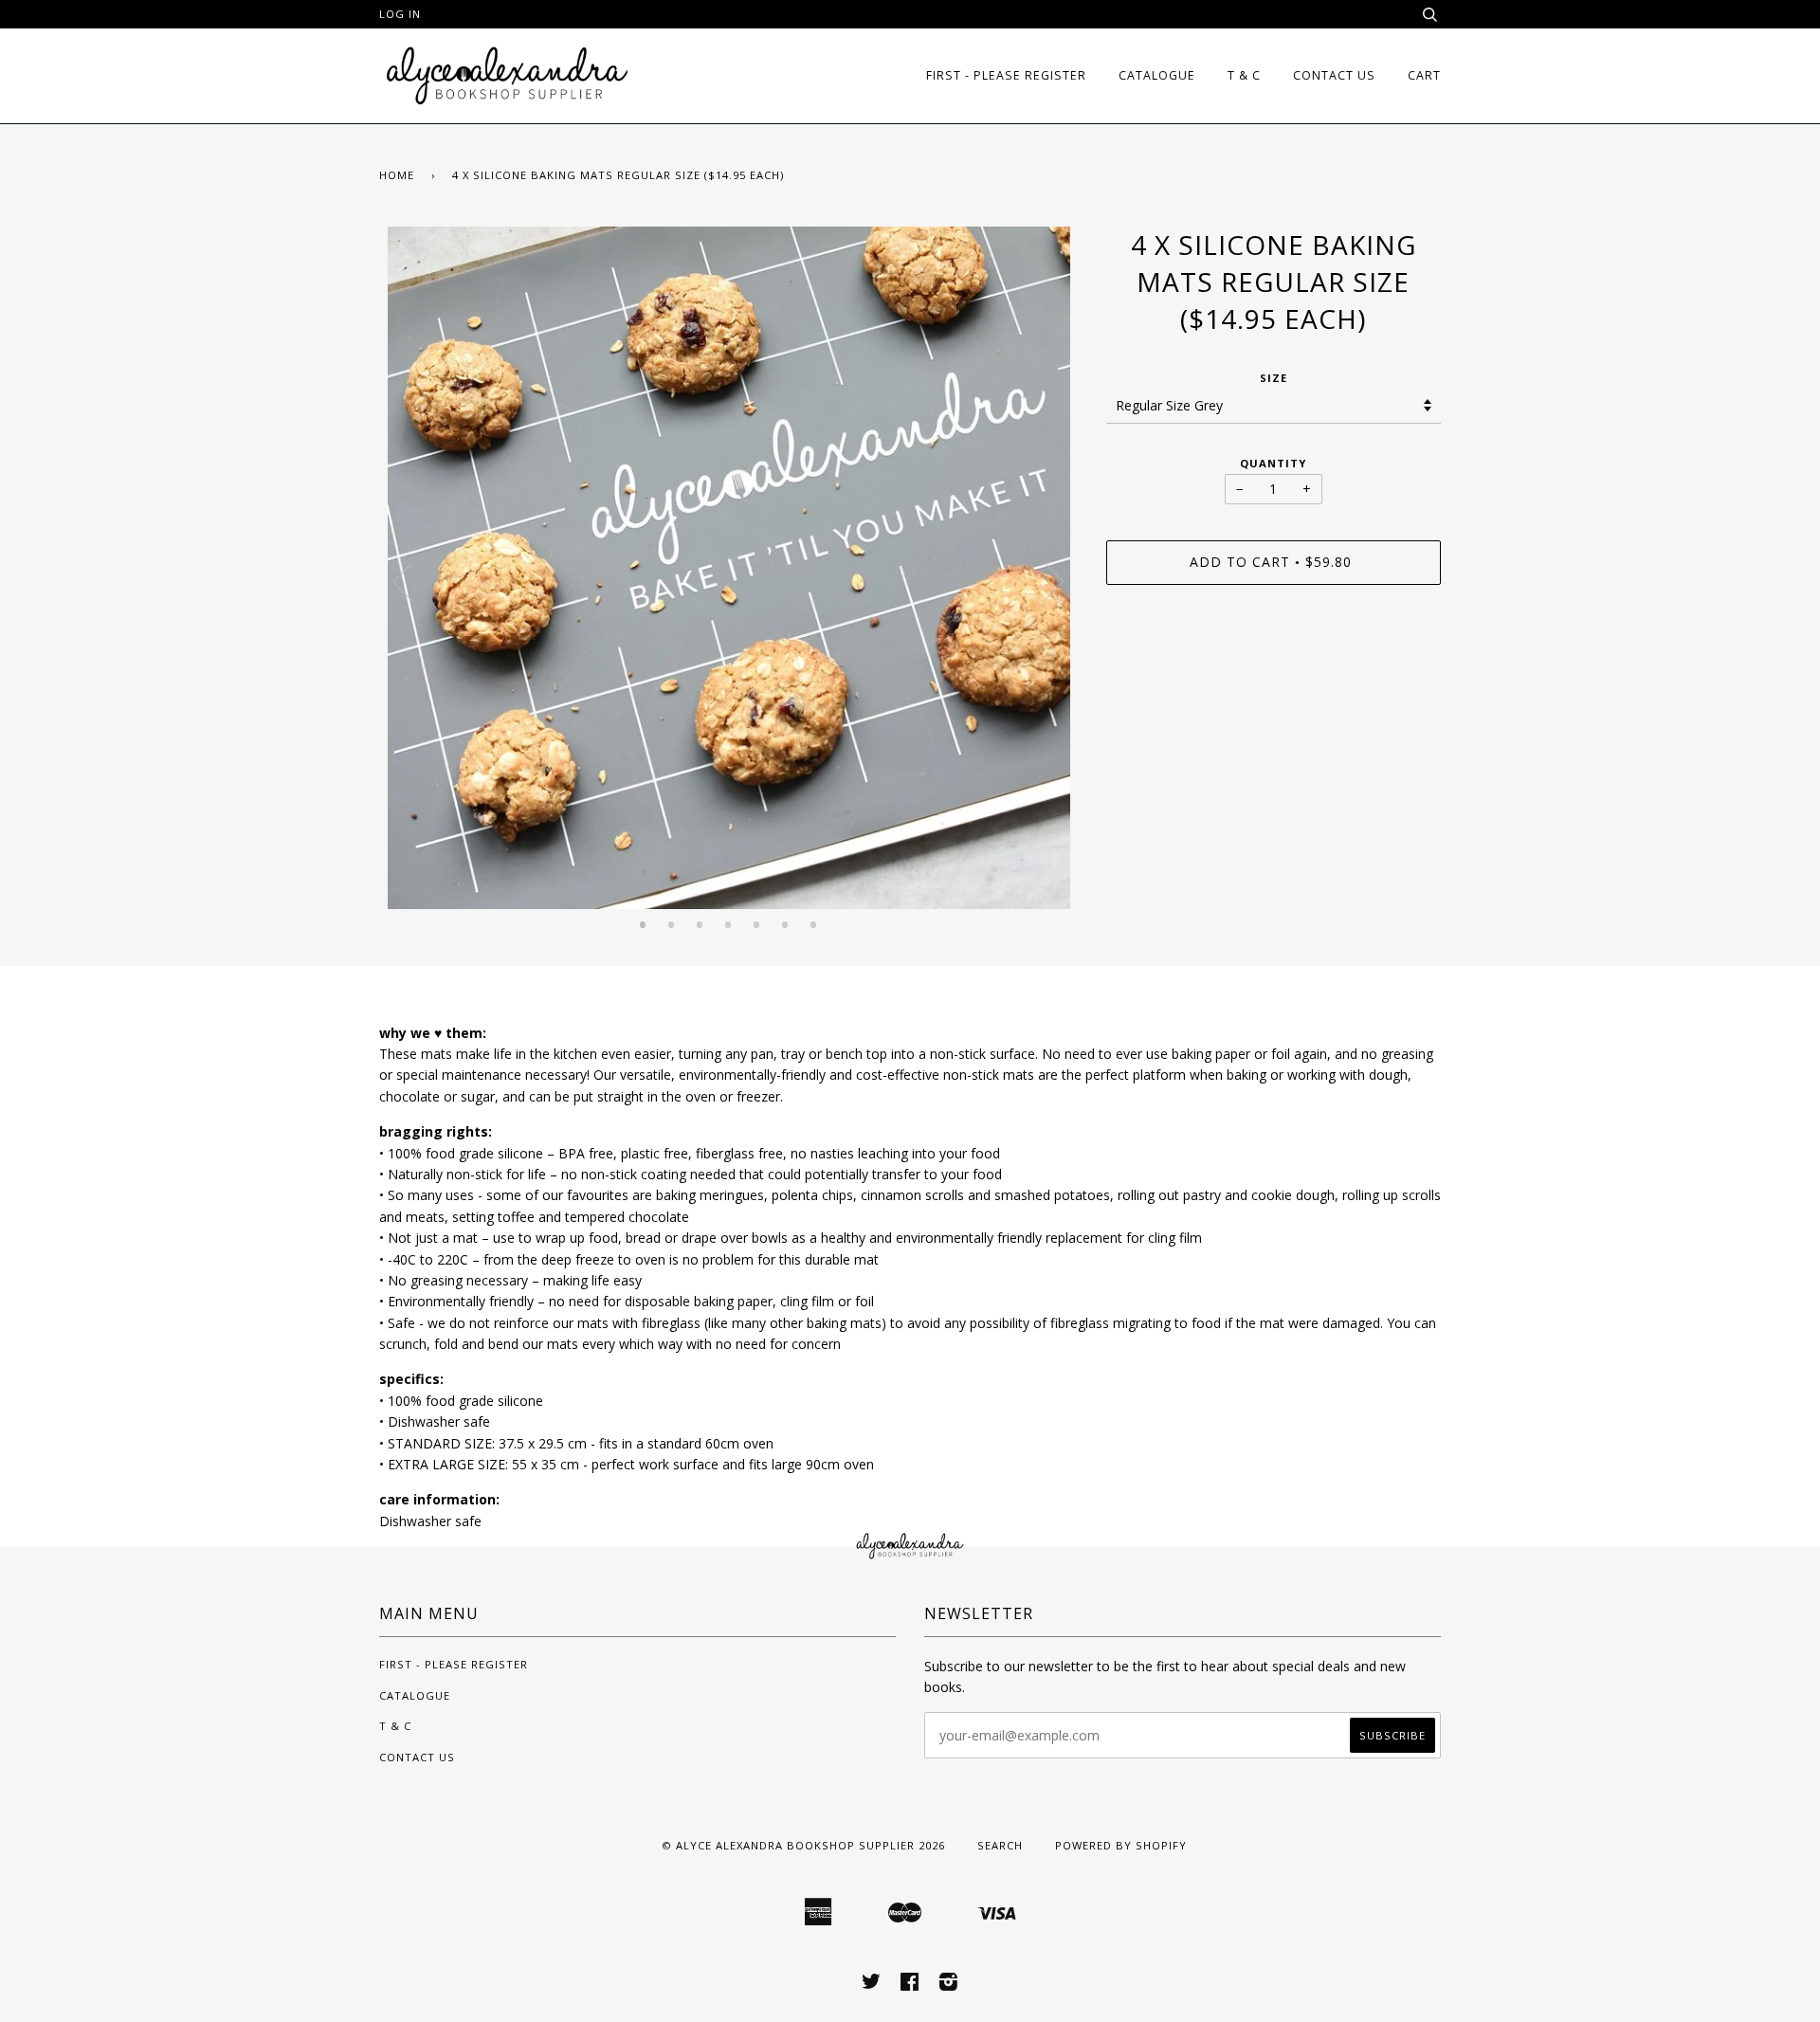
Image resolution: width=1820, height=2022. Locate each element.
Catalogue (1157, 75)
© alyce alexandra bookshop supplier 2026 (803, 1845)
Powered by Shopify (1121, 1845)
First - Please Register (1006, 75)
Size (1274, 378)
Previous (403, 582)
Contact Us (1334, 75)
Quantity (1273, 463)
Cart (1424, 75)
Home (397, 175)
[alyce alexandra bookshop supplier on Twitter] (872, 1985)
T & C (1244, 75)
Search (1000, 1845)
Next (1054, 582)
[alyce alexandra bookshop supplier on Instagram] (949, 1985)
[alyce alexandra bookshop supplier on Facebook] (910, 1985)
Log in (400, 14)
